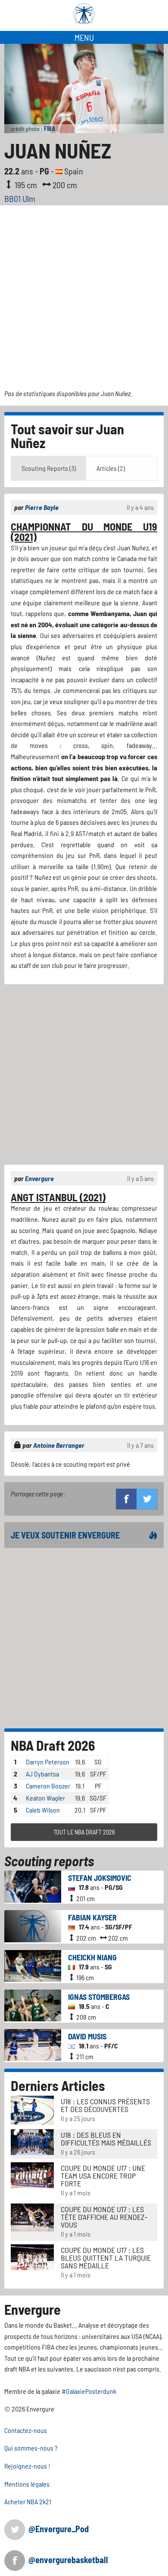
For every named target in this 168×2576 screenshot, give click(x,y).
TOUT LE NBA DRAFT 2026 (84, 1832)
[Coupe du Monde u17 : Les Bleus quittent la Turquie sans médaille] (32, 2257)
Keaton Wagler (45, 1798)
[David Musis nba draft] (33, 2044)
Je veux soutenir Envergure (65, 1535)
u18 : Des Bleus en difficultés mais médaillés (106, 2139)
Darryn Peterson (48, 1762)
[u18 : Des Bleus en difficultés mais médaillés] (32, 2141)
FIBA (50, 129)
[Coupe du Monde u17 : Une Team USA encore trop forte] (32, 2175)
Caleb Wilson (43, 1810)
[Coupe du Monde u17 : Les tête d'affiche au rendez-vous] (32, 2216)
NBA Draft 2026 (53, 1745)
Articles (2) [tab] (111, 468)
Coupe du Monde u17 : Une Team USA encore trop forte (103, 2176)
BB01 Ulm (20, 198)
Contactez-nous (26, 2430)
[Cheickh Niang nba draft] (33, 1965)
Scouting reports (49, 1861)
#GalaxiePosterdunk (89, 2391)
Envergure (39, 1178)
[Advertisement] (84, 293)
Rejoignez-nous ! (27, 2466)
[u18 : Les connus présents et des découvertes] (32, 2109)
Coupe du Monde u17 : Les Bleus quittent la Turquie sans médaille (106, 2258)
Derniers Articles (58, 2085)
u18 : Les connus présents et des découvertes (105, 2105)
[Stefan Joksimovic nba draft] (33, 1885)
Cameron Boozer (48, 1786)
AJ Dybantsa (42, 1774)
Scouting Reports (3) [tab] (49, 468)
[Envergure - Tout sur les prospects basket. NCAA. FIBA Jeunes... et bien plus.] (84, 14)
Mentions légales (27, 2484)
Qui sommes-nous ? (31, 2448)
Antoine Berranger (59, 1445)
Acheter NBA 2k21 (28, 2501)
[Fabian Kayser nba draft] (33, 1925)
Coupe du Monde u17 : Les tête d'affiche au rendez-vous (104, 2217)
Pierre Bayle (42, 507)
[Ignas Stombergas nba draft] (33, 2004)
